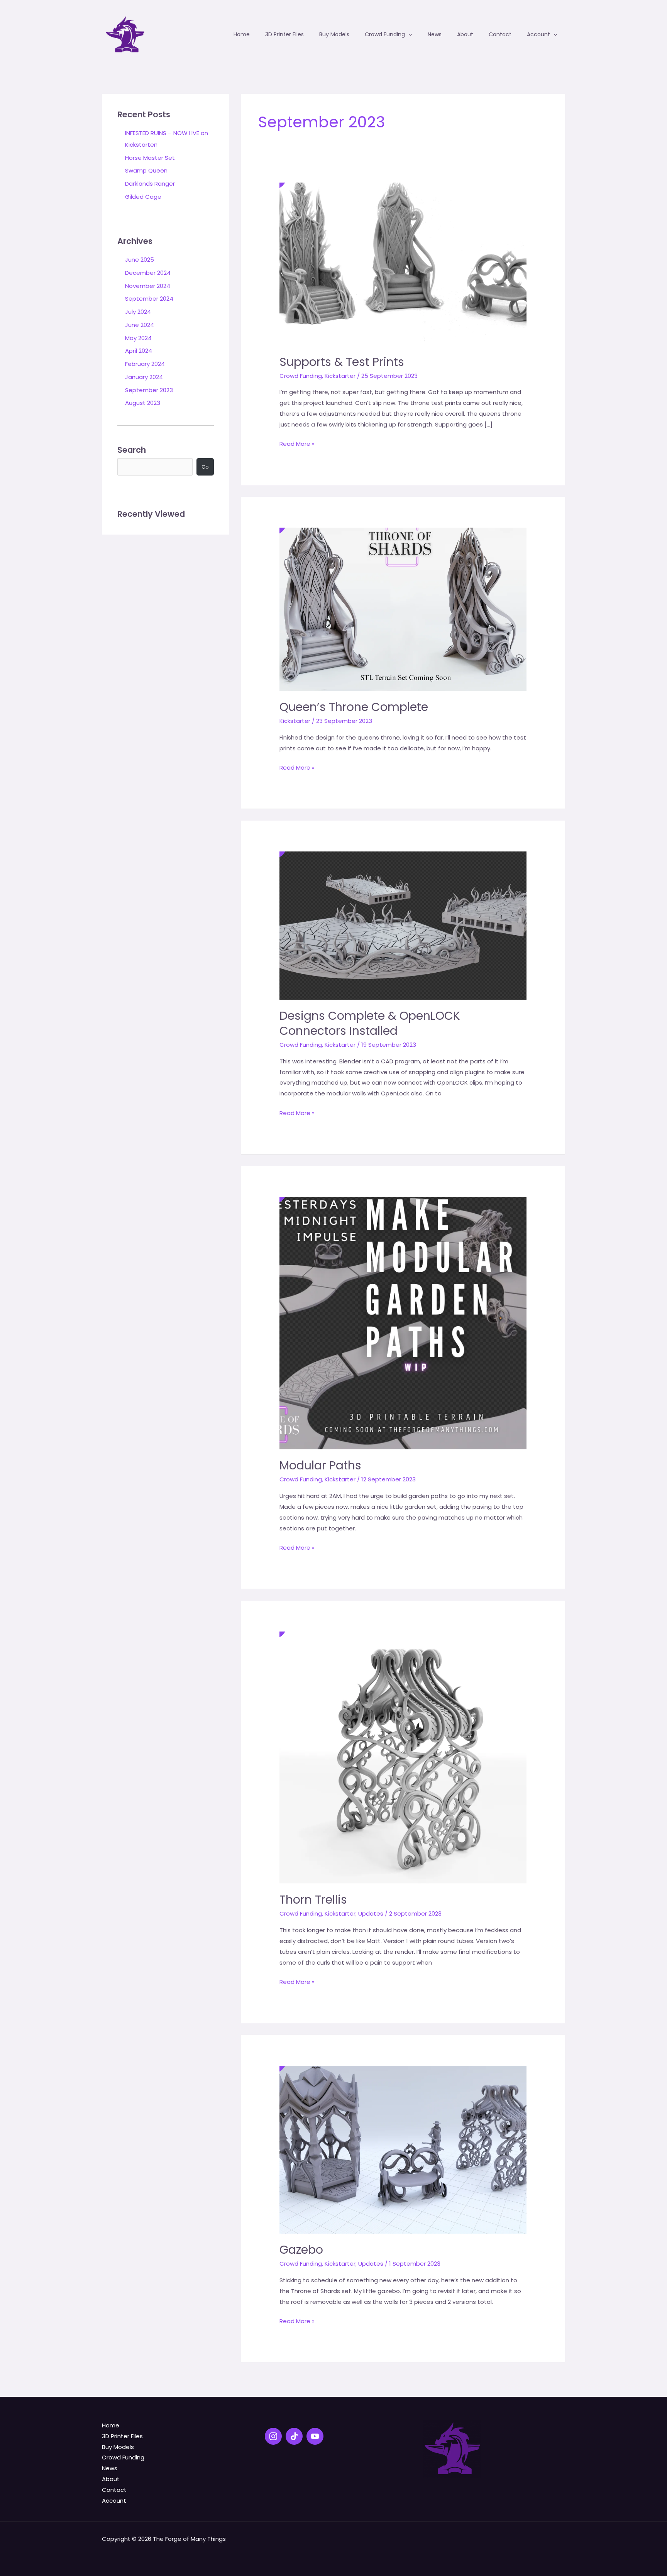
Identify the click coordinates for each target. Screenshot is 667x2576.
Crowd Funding (301, 376)
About (111, 2479)
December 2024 (148, 273)
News (110, 2468)
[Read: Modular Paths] (403, 1313)
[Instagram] (273, 2436)
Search (132, 450)
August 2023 (143, 403)
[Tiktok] (294, 2436)
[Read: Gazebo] (403, 2139)
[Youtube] (315, 2436)
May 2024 (138, 338)
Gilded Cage (143, 197)
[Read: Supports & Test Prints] (403, 254)
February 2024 (145, 364)
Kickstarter (340, 376)
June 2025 (140, 260)
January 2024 (144, 377)
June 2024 (140, 325)
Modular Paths (320, 1465)
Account (114, 2501)
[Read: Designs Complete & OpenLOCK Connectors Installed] (403, 915)
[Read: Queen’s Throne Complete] (403, 599)
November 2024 (148, 286)
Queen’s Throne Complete (354, 707)
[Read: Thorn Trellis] (403, 1747)
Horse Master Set (150, 158)
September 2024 (149, 299)
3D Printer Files (122, 2436)
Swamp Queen (146, 170)
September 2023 (149, 390)
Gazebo (301, 2250)
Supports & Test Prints (342, 362)
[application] (409, 34)
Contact (114, 2490)
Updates (371, 1913)
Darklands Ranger (150, 184)
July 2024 (138, 312)
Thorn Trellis (313, 1900)
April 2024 (139, 351)
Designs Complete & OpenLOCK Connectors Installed (370, 1023)
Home (111, 2425)
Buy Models (118, 2447)
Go (205, 467)
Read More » (297, 444)
